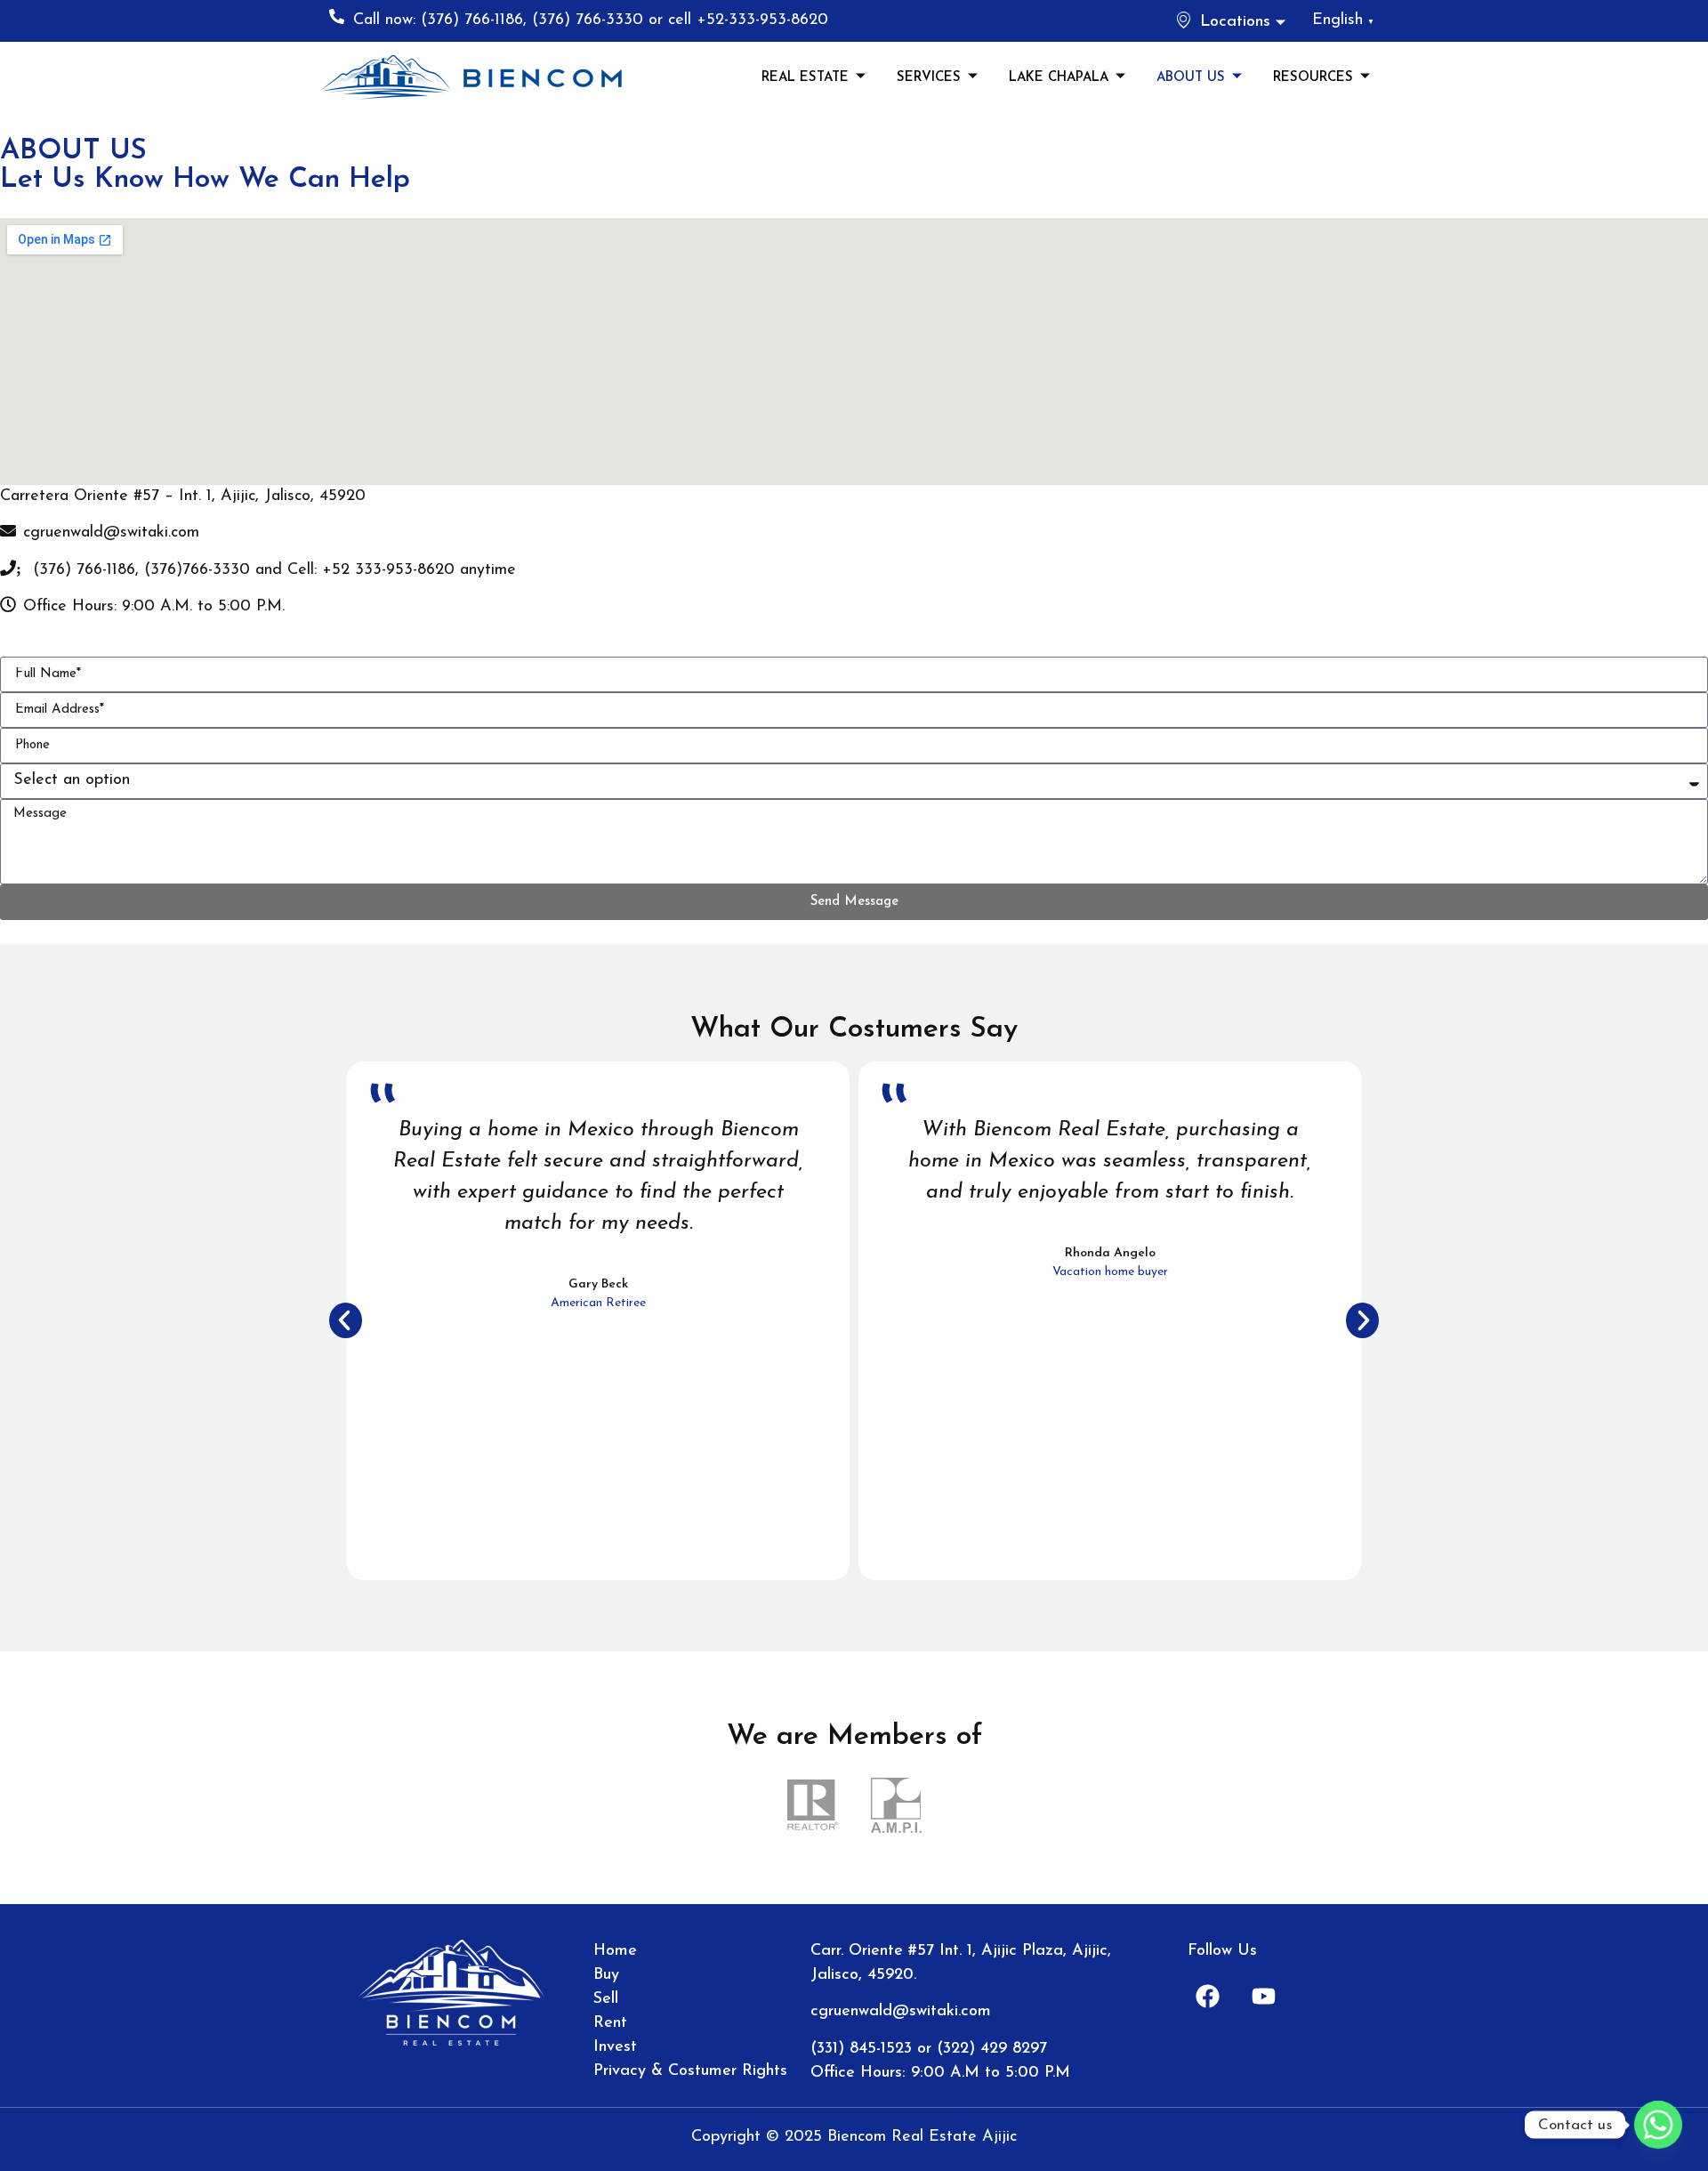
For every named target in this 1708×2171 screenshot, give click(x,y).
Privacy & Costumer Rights (690, 2071)
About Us (1191, 78)
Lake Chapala (1059, 78)
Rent (610, 2023)
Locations (1235, 22)
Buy (606, 1975)
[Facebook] (1207, 1996)
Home (615, 1951)
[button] (346, 1320)
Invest (615, 2047)
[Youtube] (1264, 1996)
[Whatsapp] (1658, 2125)
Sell (606, 1999)
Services (929, 78)
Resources (1313, 78)
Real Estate (805, 78)
